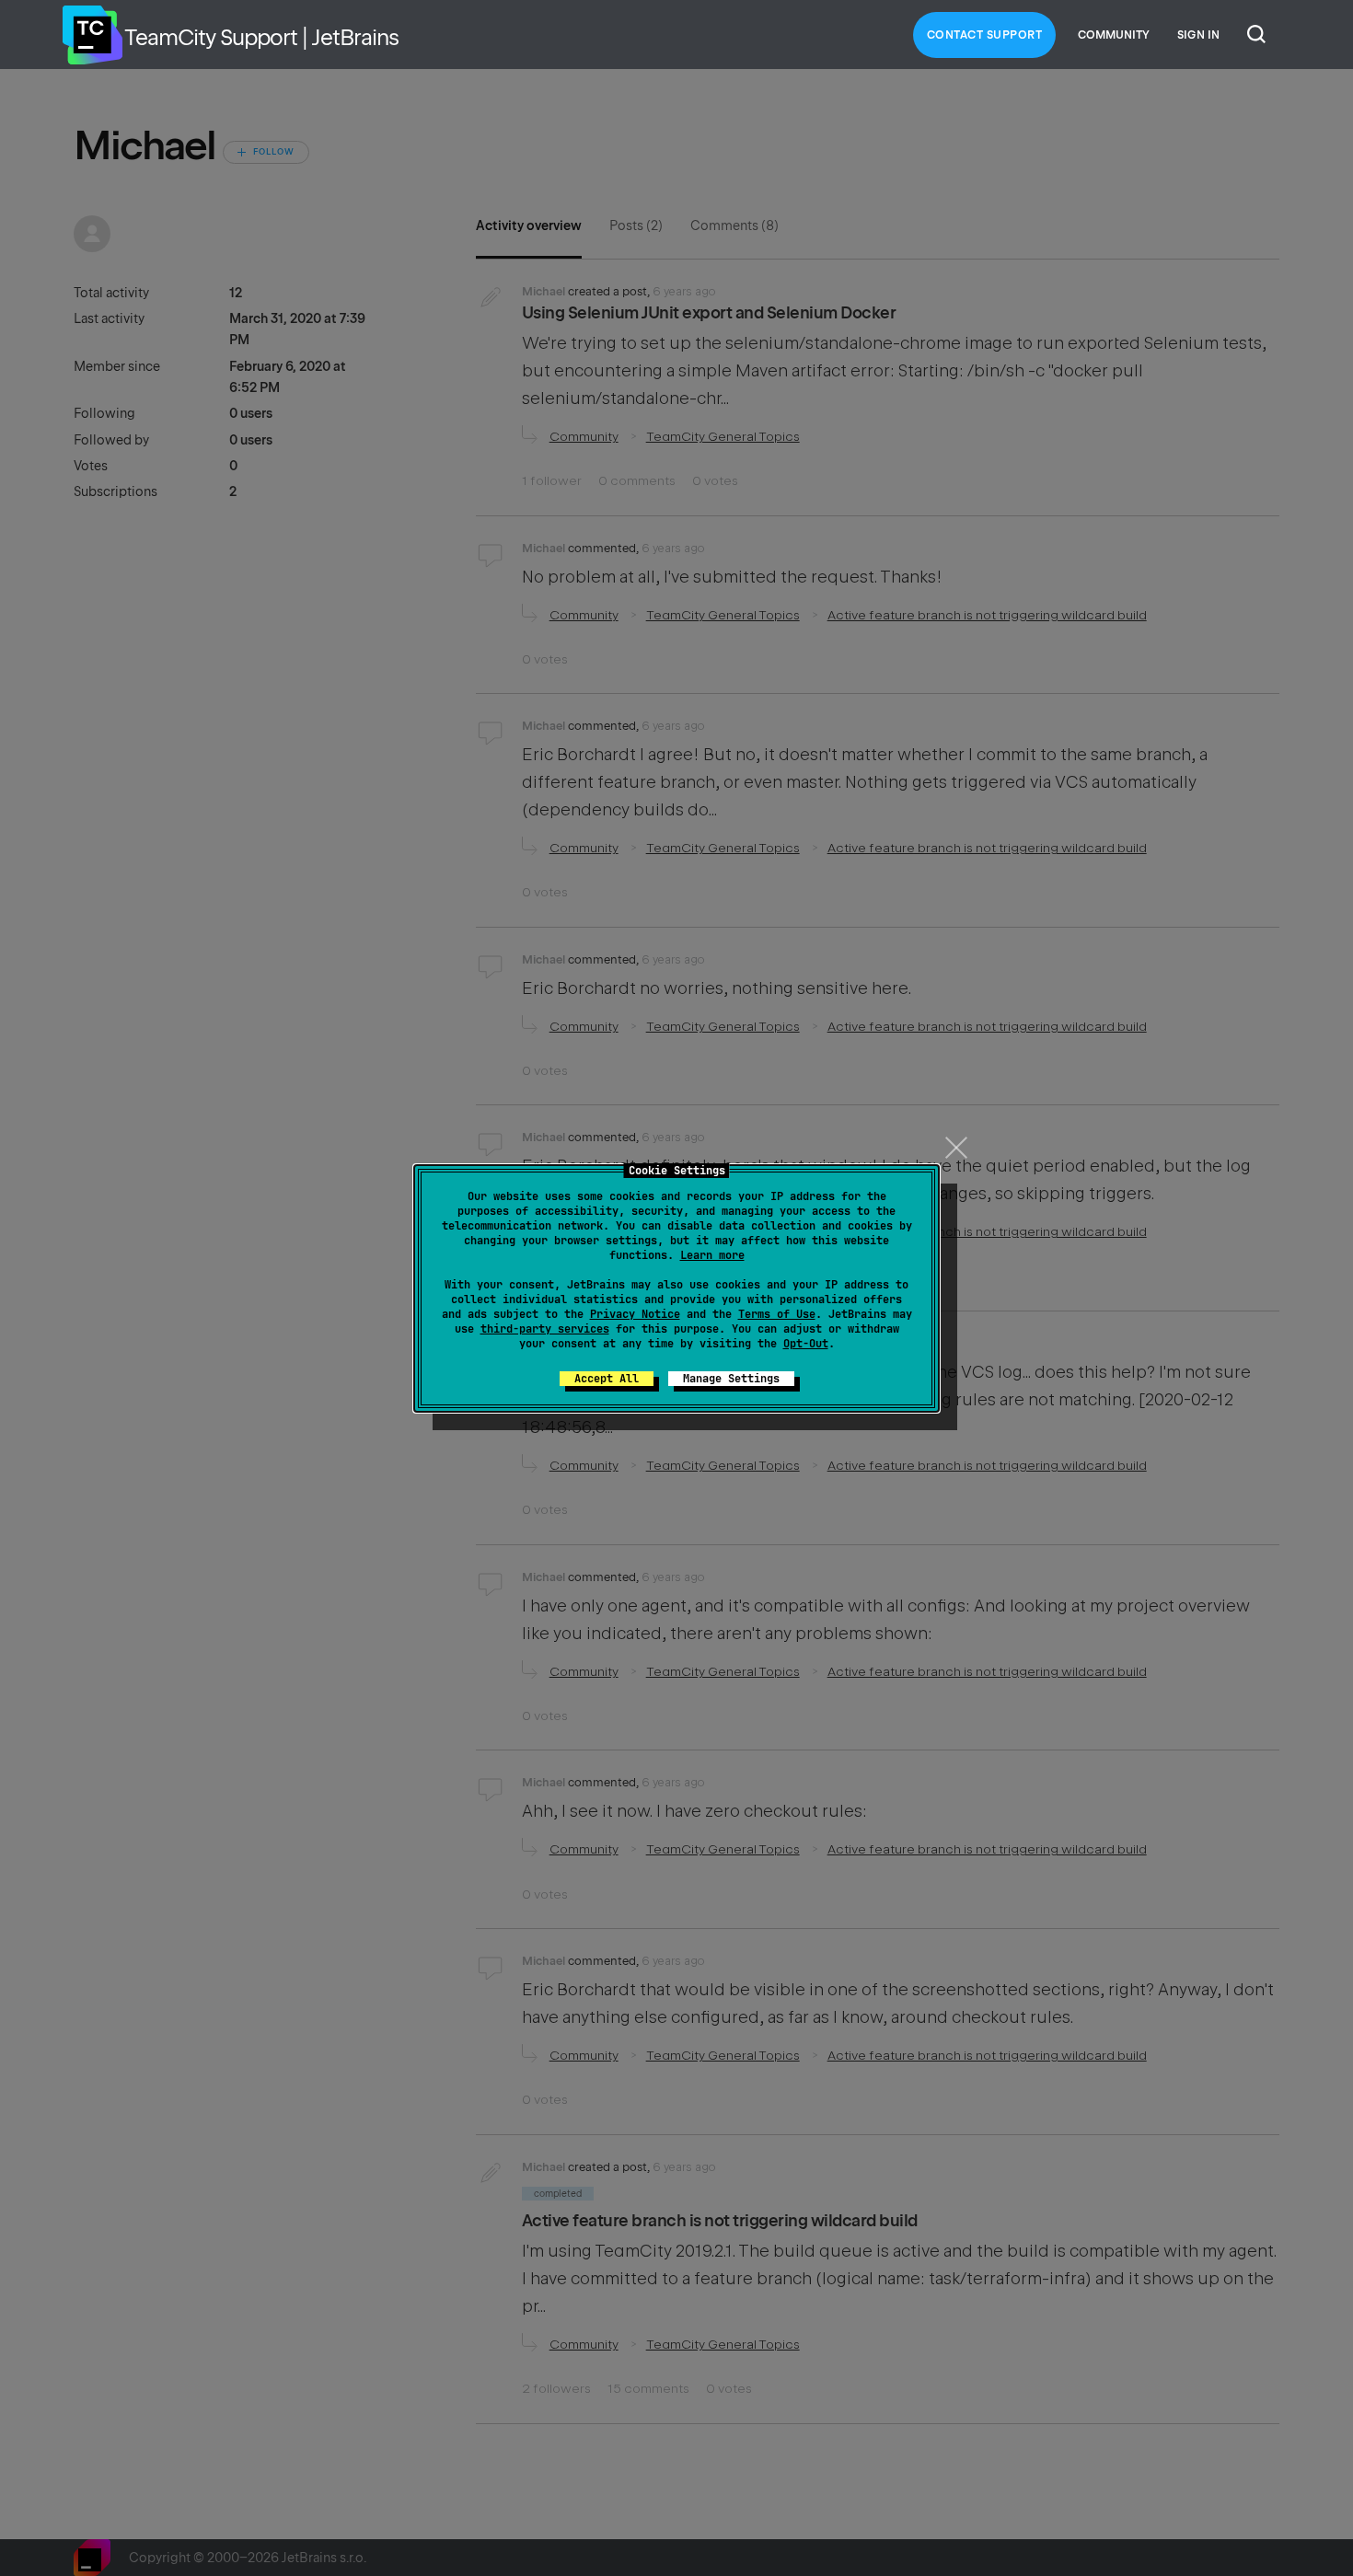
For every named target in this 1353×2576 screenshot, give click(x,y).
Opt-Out (806, 1344)
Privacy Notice (635, 1314)
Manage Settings (731, 1379)
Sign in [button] (1198, 35)
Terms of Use (777, 1314)
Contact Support (985, 35)
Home (92, 35)
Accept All (607, 1379)
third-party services (545, 1329)
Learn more (712, 1255)
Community (1114, 35)
